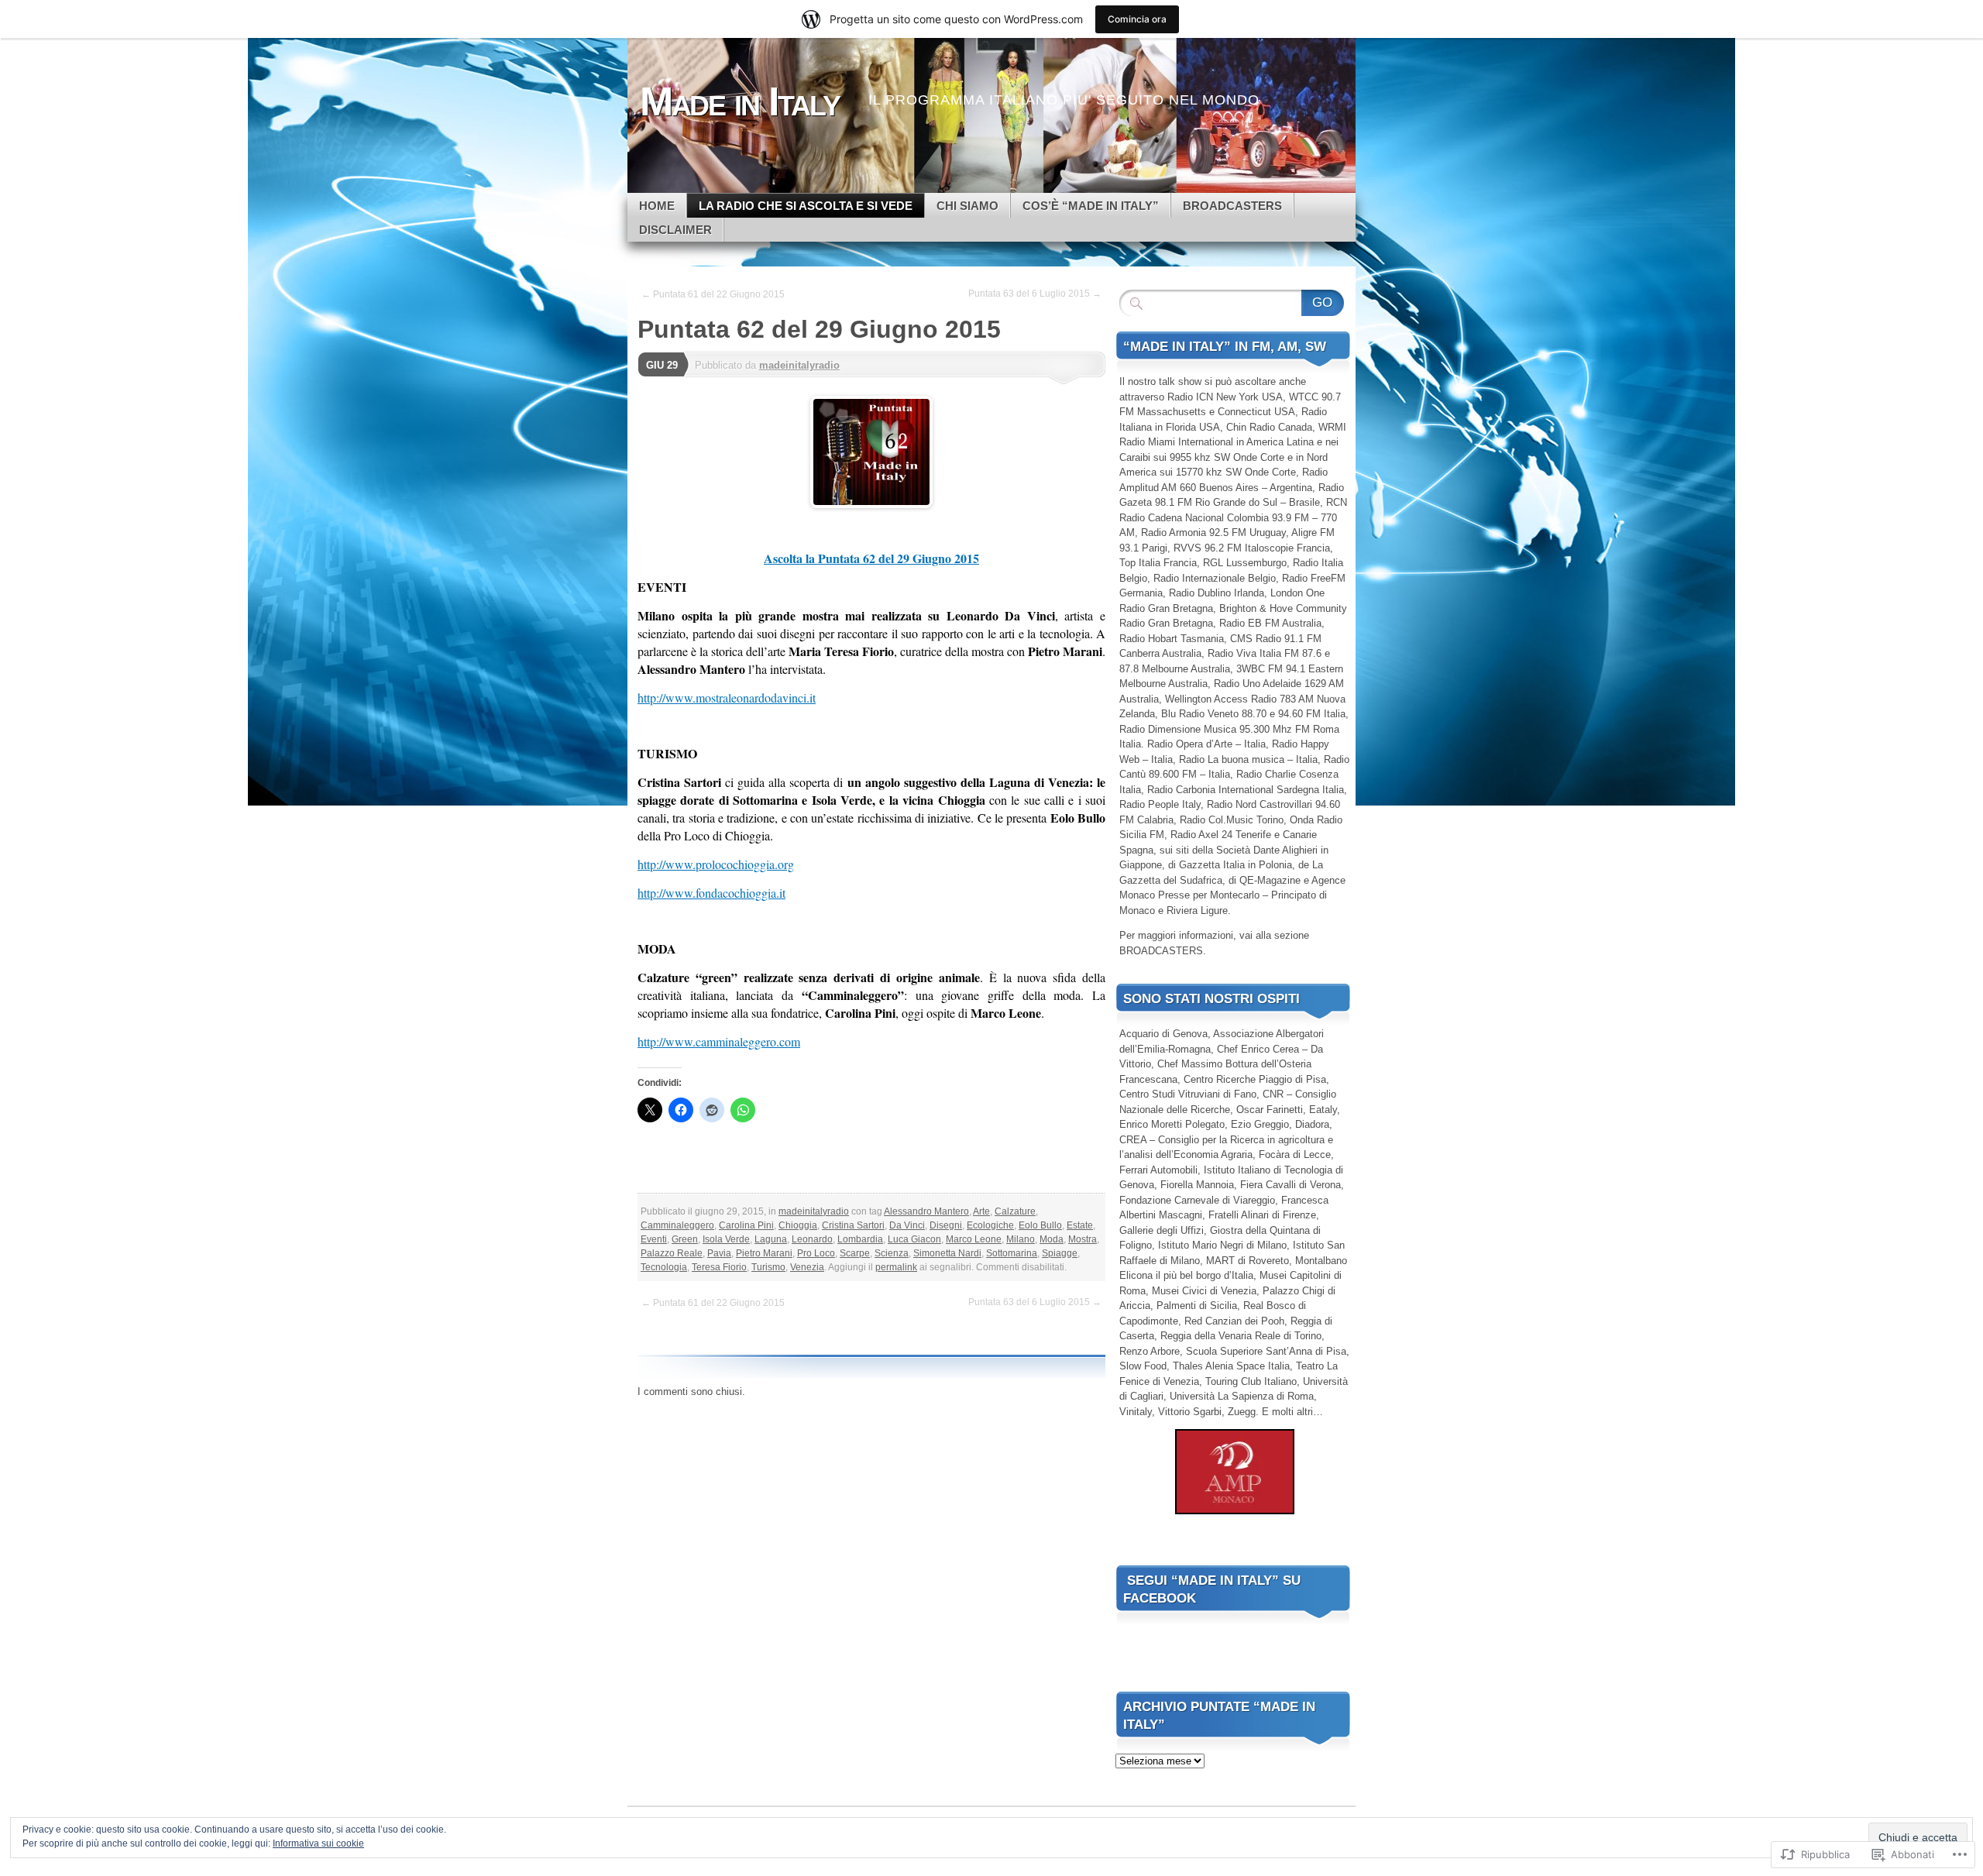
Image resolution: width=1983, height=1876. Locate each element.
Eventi (654, 1239)
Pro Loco (816, 1253)
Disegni (946, 1225)
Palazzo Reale (672, 1253)
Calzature (1015, 1211)
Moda (1052, 1239)
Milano (1021, 1239)
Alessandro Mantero (926, 1211)
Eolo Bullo (1040, 1225)
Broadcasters (1232, 206)
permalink (896, 1267)
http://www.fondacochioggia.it (711, 893)
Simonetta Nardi (947, 1253)
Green (685, 1239)
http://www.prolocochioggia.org (716, 864)
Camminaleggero (677, 1225)
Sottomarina (1012, 1253)
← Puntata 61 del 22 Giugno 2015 (713, 294)
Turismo (768, 1267)
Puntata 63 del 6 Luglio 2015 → (1035, 294)
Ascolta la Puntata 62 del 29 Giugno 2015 (871, 558)
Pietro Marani (764, 1253)
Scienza (892, 1253)
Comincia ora (1137, 19)
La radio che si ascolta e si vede (806, 206)
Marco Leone (974, 1239)
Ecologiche (990, 1225)
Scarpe (855, 1253)
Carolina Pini (746, 1225)
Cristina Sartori (853, 1225)
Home (657, 206)
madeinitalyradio (799, 365)
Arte (981, 1211)
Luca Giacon (914, 1239)
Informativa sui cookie (318, 1843)
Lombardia (860, 1239)
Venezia (807, 1267)
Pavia (719, 1253)
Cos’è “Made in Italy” (1091, 206)
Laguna (771, 1239)
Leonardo (812, 1239)
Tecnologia (664, 1267)
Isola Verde (726, 1239)
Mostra (1083, 1239)
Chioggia (798, 1225)
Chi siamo (967, 206)
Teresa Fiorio (719, 1267)
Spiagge (1060, 1253)
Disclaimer (675, 230)
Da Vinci (907, 1225)
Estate (1080, 1225)
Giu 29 (662, 365)
